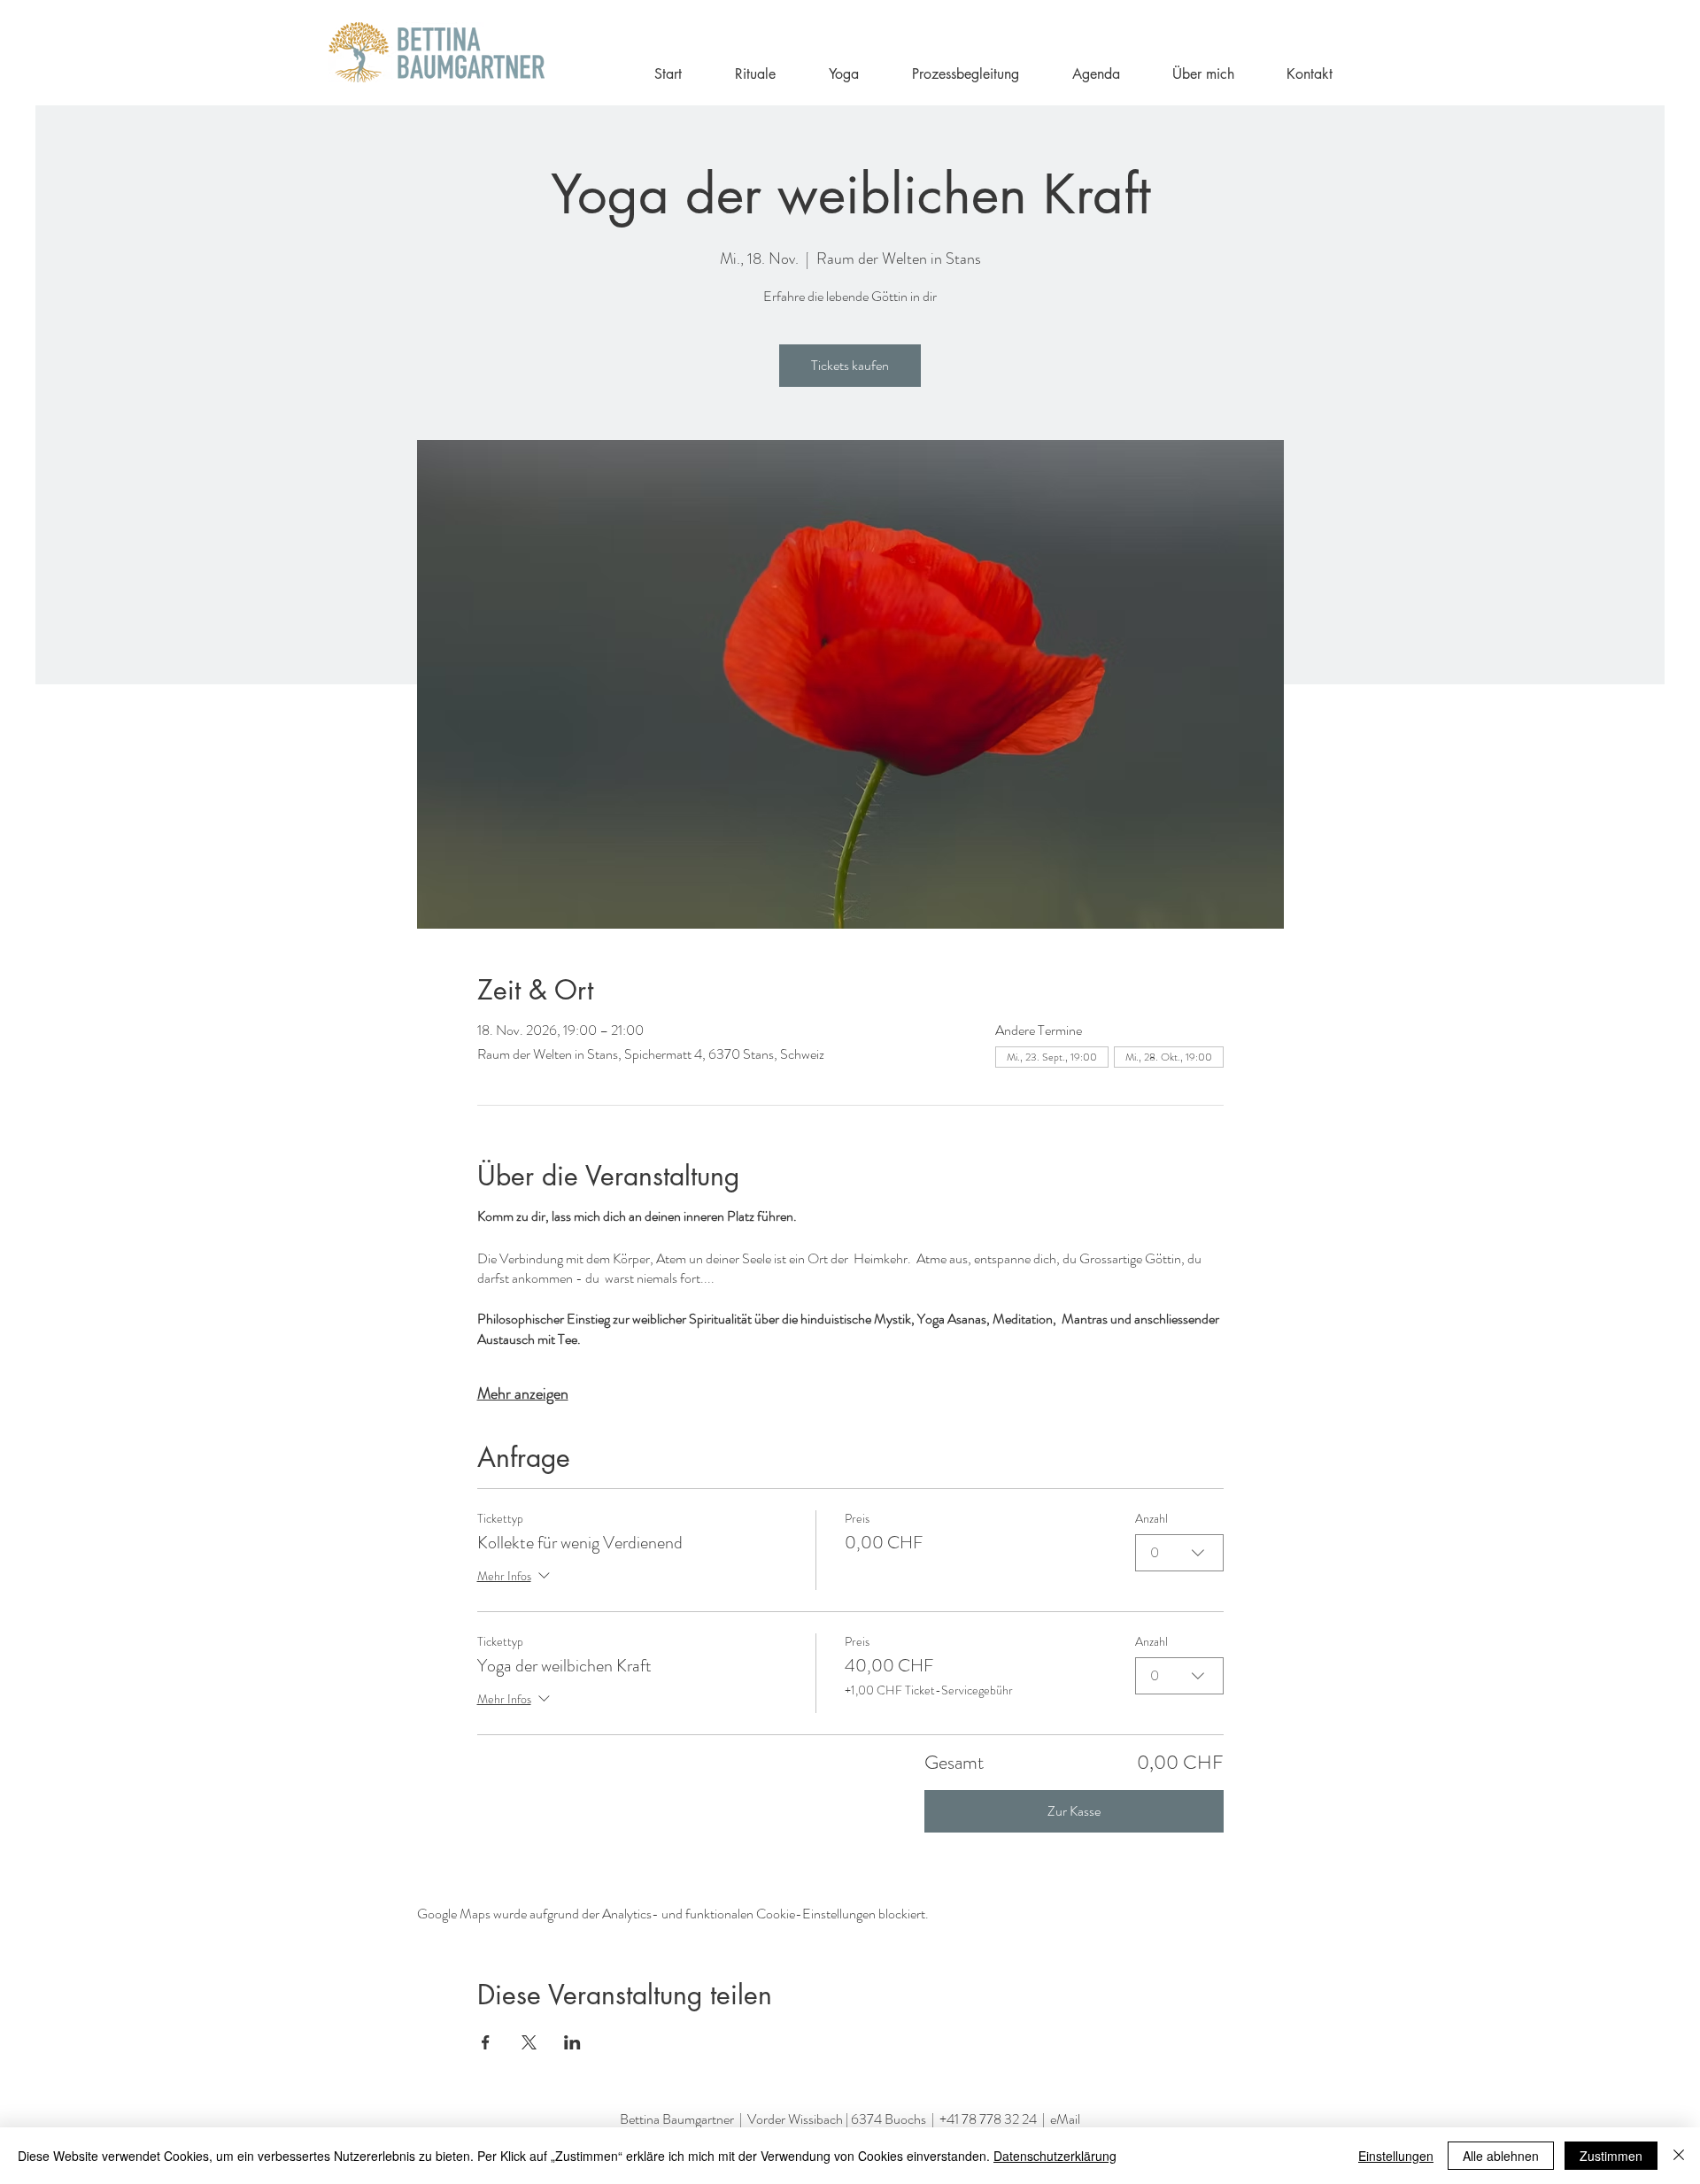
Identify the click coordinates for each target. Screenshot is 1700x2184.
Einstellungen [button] (1396, 2156)
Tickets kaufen (850, 365)
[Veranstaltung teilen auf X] (529, 2042)
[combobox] (1179, 1553)
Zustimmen (1611, 2156)
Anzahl (1151, 1519)
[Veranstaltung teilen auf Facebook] (486, 2042)
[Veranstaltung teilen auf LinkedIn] (572, 2042)
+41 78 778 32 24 (988, 2119)
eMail (1065, 2119)
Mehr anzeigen (523, 1393)
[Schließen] (1679, 2156)
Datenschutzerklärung (1055, 2156)
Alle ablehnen (1501, 2156)
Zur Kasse (1074, 1811)
